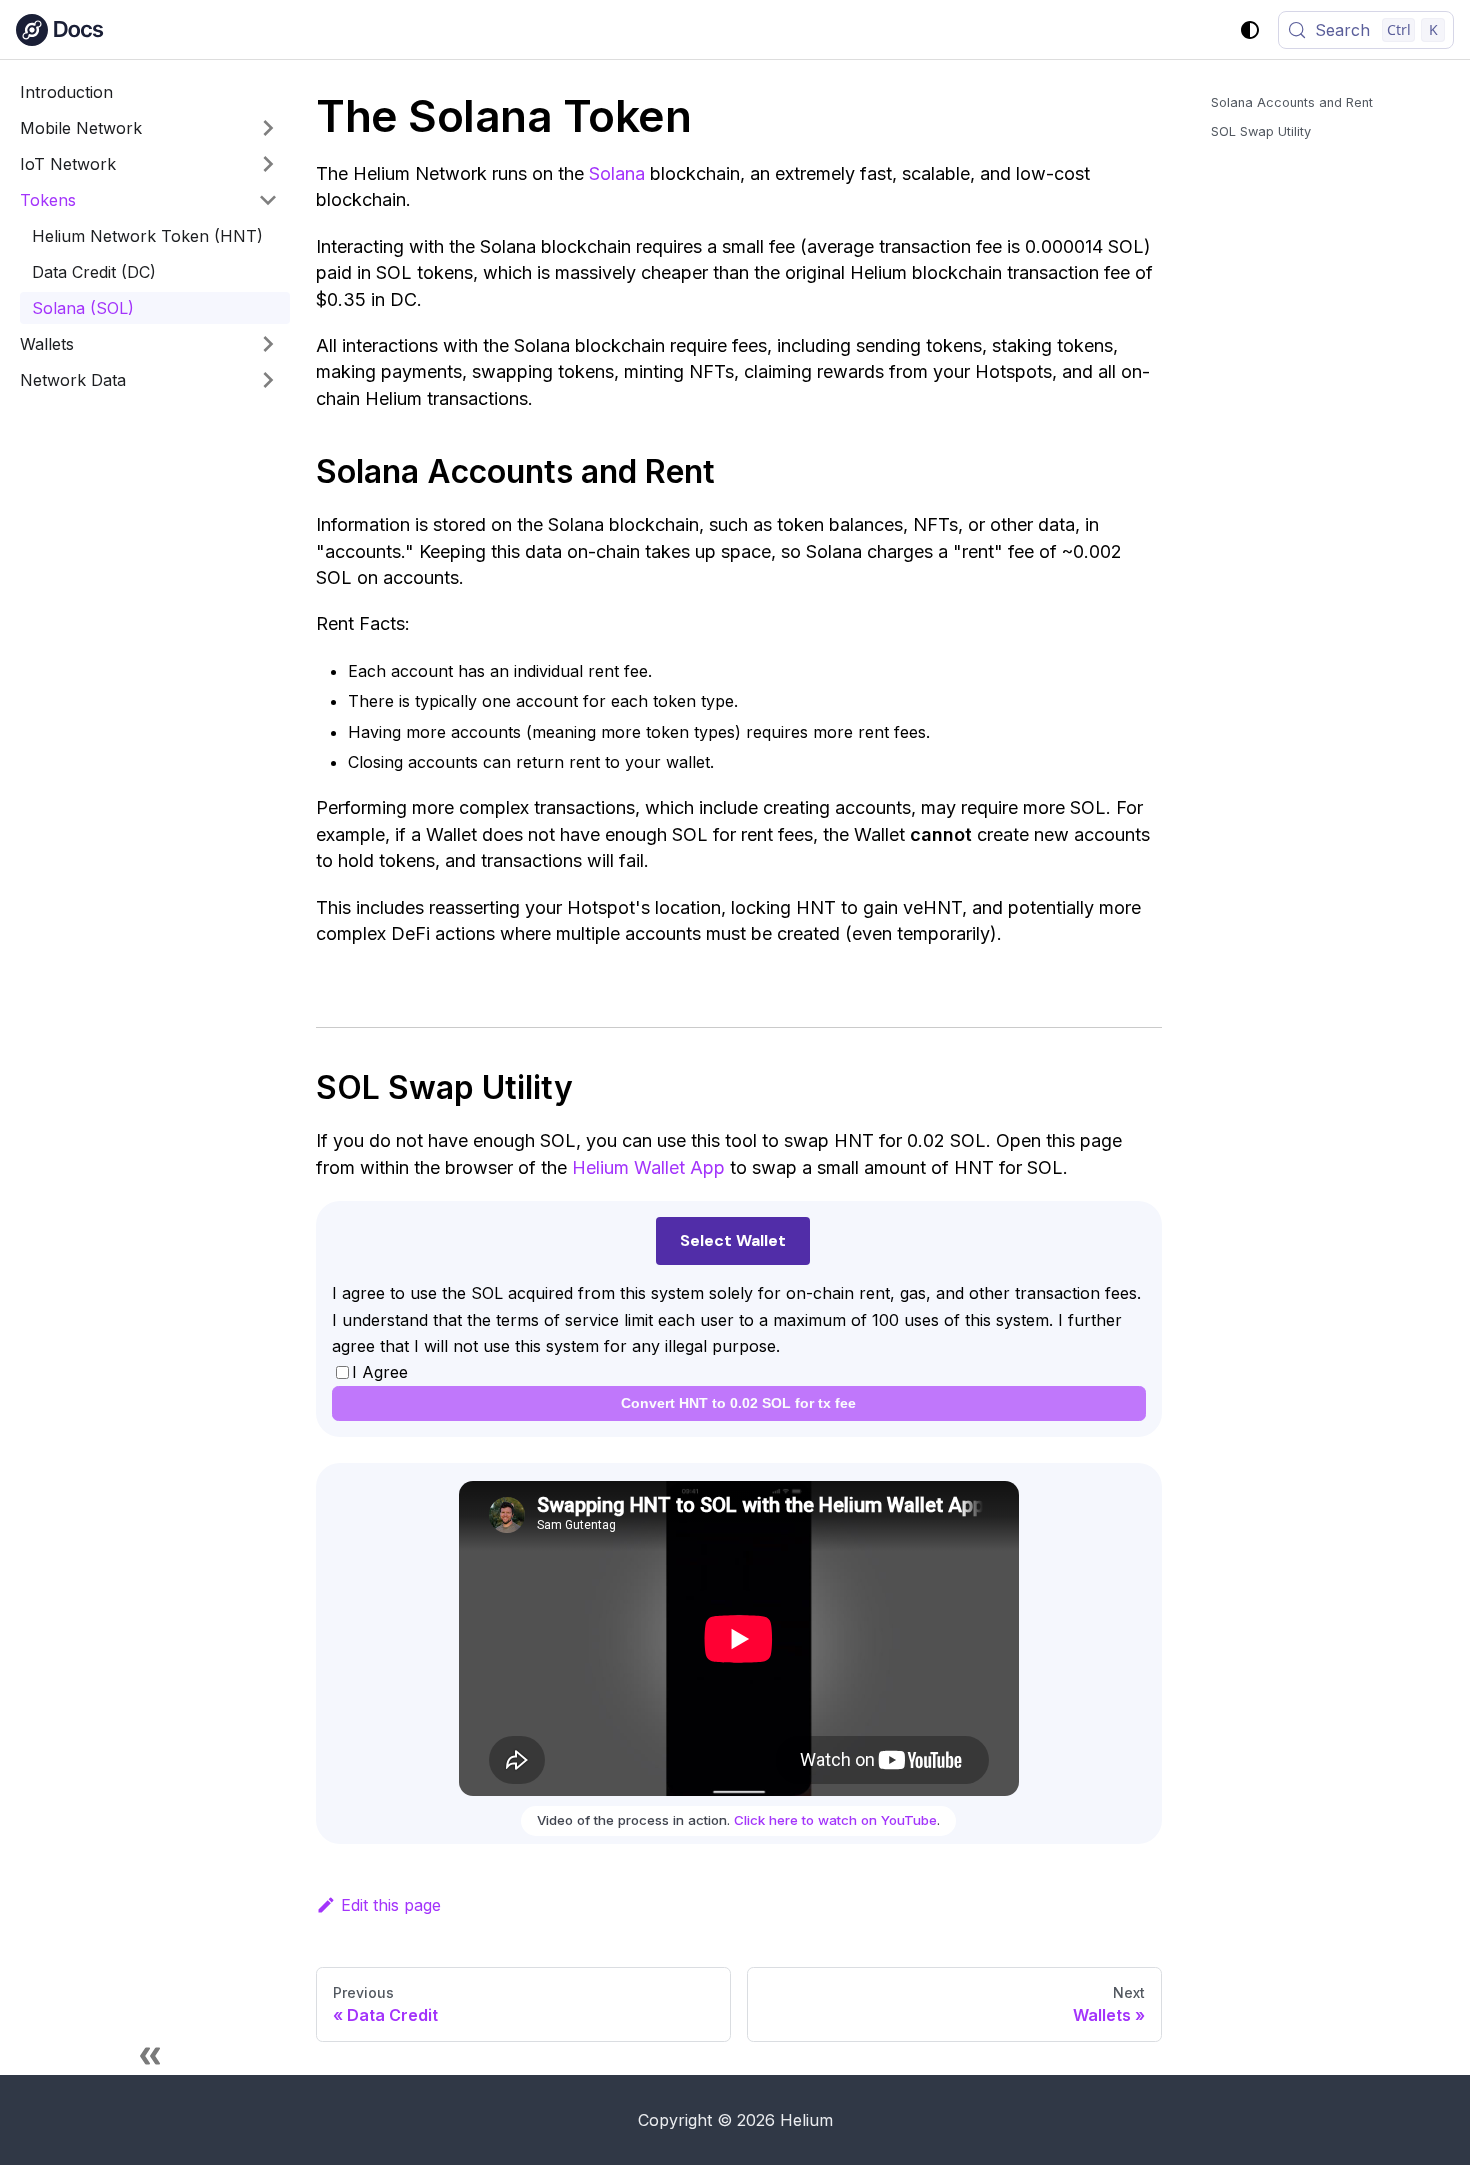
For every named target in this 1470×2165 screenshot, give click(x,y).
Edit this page (391, 1905)
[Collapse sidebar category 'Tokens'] (268, 200)
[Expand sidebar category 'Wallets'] (268, 344)
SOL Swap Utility (1261, 131)
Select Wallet (733, 1240)
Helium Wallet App (648, 1167)
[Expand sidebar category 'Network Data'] (268, 380)
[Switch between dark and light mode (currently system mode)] (1250, 30)
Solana (617, 173)
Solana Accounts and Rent (1292, 102)
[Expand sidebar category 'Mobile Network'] (268, 128)
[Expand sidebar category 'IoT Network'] (268, 164)
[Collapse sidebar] (150, 2055)
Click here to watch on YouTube (835, 1820)
